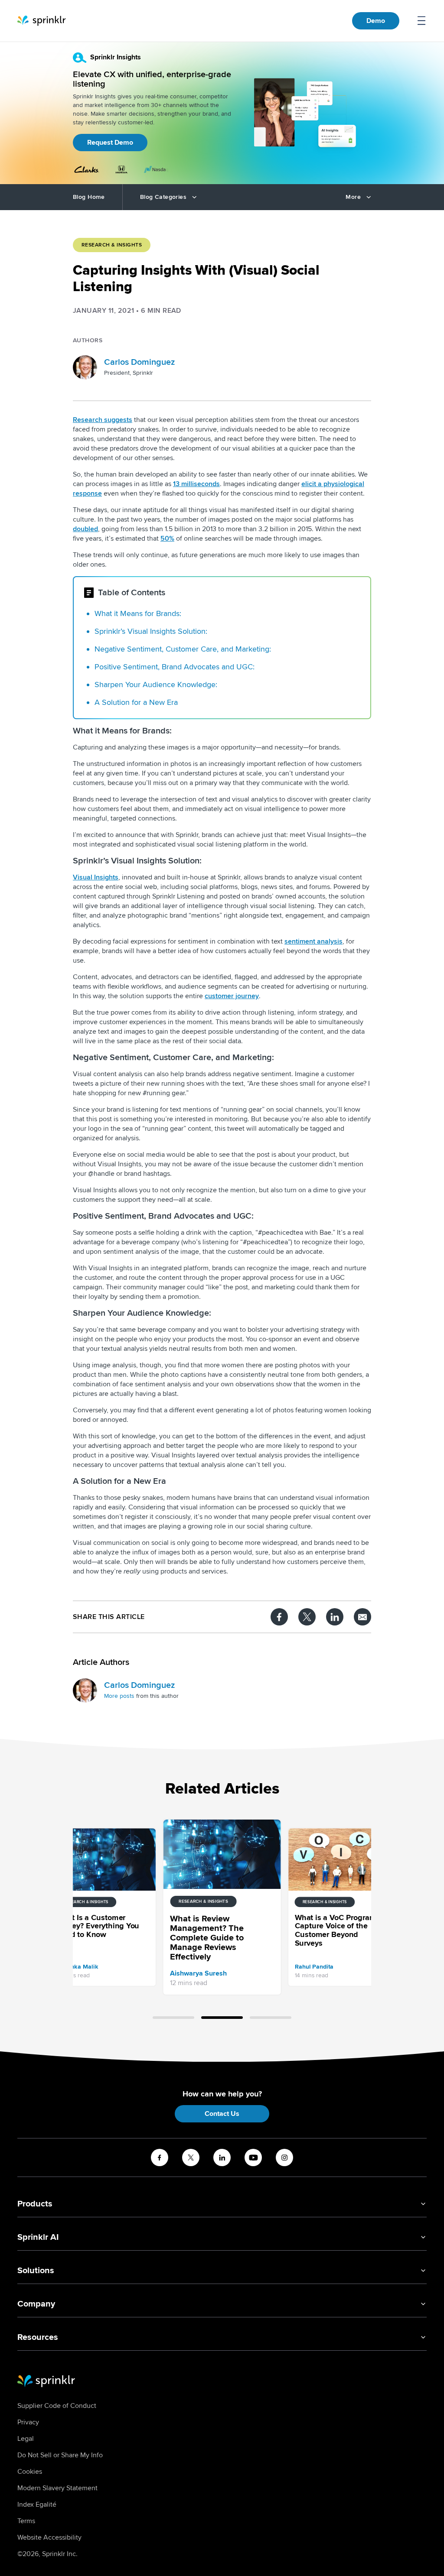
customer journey (232, 996)
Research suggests (103, 420)
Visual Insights (96, 877)
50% (167, 539)
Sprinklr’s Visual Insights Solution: (151, 631)
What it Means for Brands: (138, 613)
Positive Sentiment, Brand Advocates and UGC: (175, 667)
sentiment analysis (313, 941)
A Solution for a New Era (136, 702)
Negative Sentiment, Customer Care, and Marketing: (183, 649)
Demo (376, 21)
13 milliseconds (196, 484)
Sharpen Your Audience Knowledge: (156, 685)
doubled (85, 529)
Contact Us (222, 2114)
